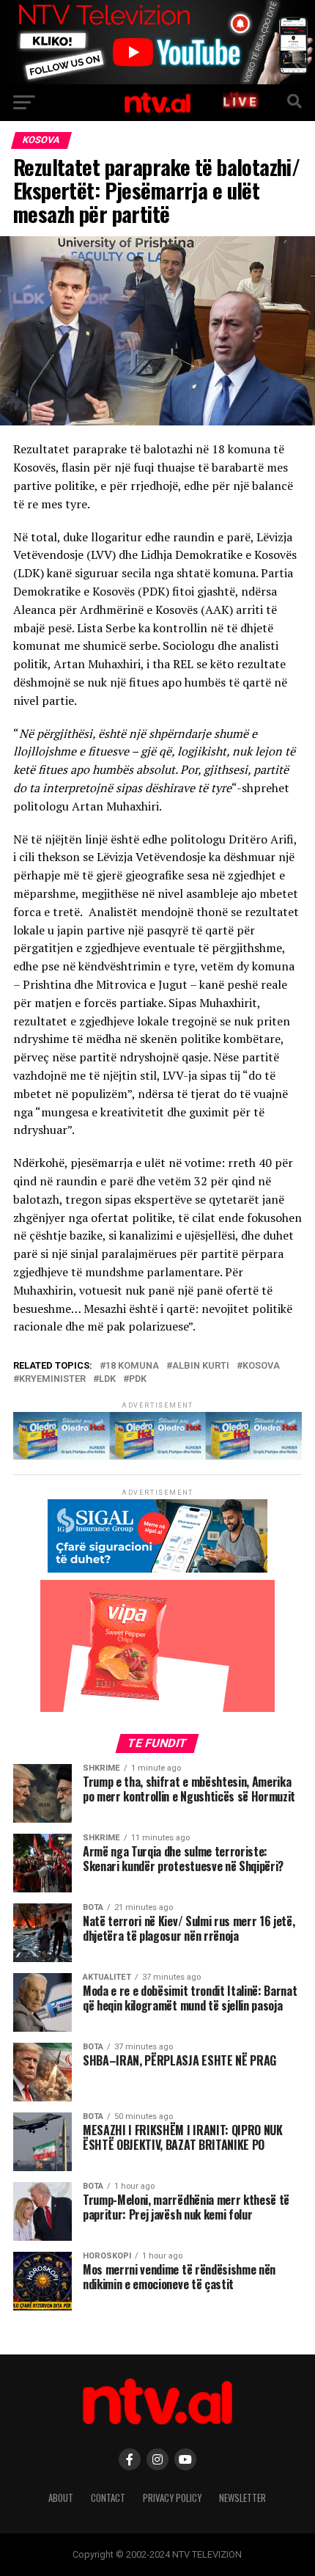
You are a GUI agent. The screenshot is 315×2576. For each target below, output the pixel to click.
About (61, 2498)
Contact (108, 2498)
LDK (107, 1379)
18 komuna (132, 1366)
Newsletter (242, 2498)
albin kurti (201, 1366)
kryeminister (52, 1379)
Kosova (261, 1366)
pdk (138, 1379)
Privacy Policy (172, 2498)
